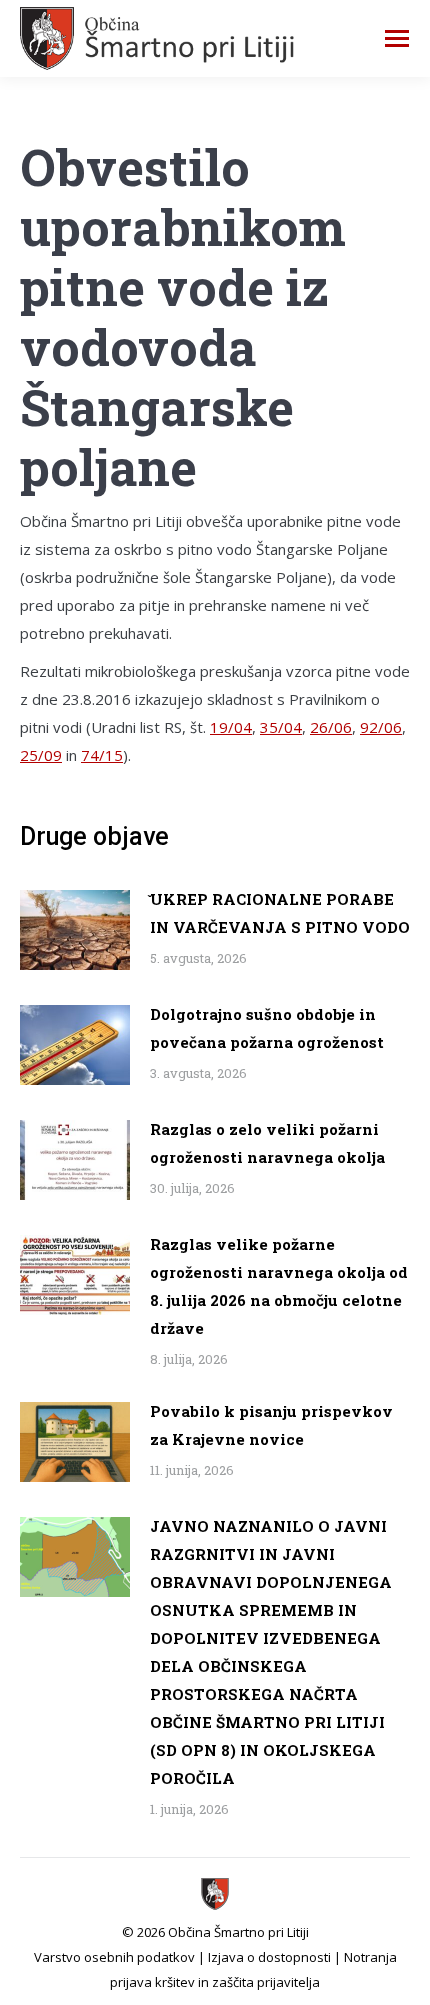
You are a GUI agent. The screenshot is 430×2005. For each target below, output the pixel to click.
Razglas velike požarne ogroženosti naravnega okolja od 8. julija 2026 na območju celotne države (279, 1286)
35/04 (281, 727)
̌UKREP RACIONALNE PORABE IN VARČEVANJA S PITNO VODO (280, 913)
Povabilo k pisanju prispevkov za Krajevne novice (271, 1425)
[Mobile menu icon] (397, 38)
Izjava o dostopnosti (269, 1957)
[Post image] (75, 930)
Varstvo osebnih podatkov (114, 1957)
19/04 (231, 727)
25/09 (41, 755)
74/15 (102, 755)
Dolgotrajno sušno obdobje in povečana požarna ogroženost (267, 1028)
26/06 (331, 727)
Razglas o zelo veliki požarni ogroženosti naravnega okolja (267, 1143)
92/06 (381, 727)
